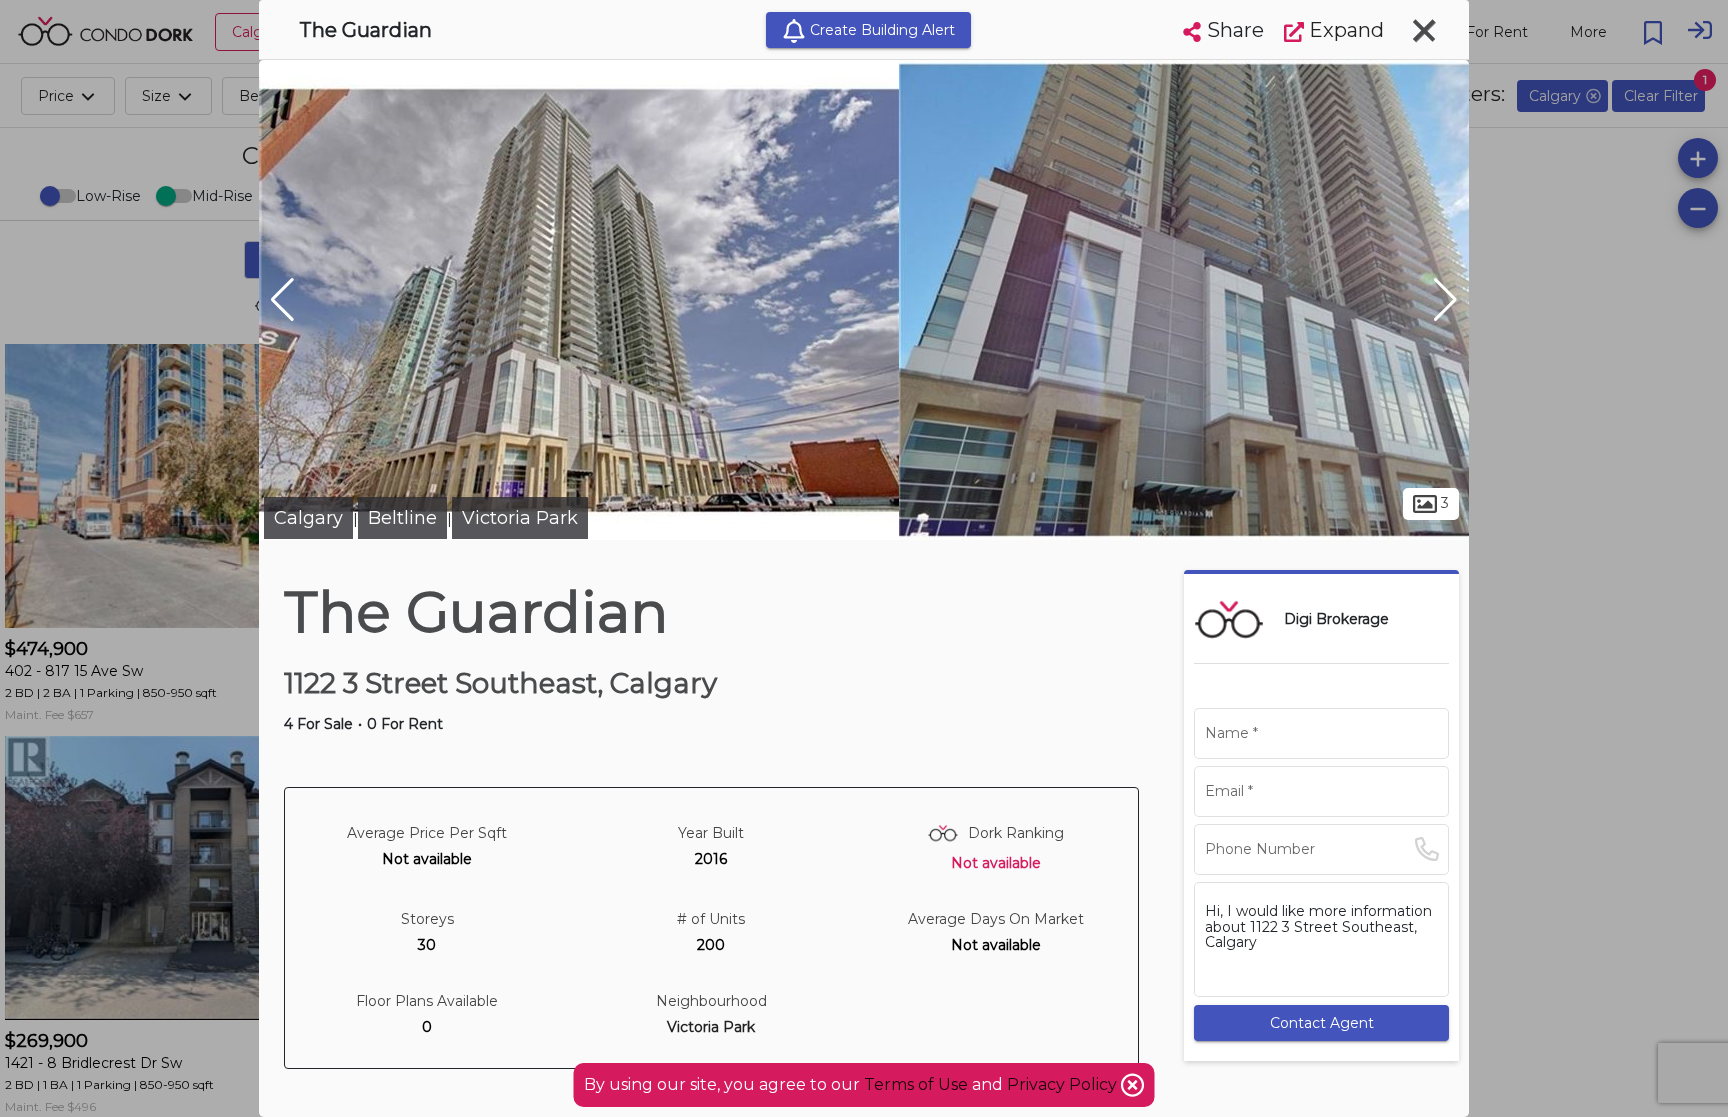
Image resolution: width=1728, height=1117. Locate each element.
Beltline (402, 518)
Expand (1344, 30)
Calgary (308, 518)
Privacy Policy (1064, 1084)
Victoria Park (520, 518)
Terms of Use (916, 1084)
